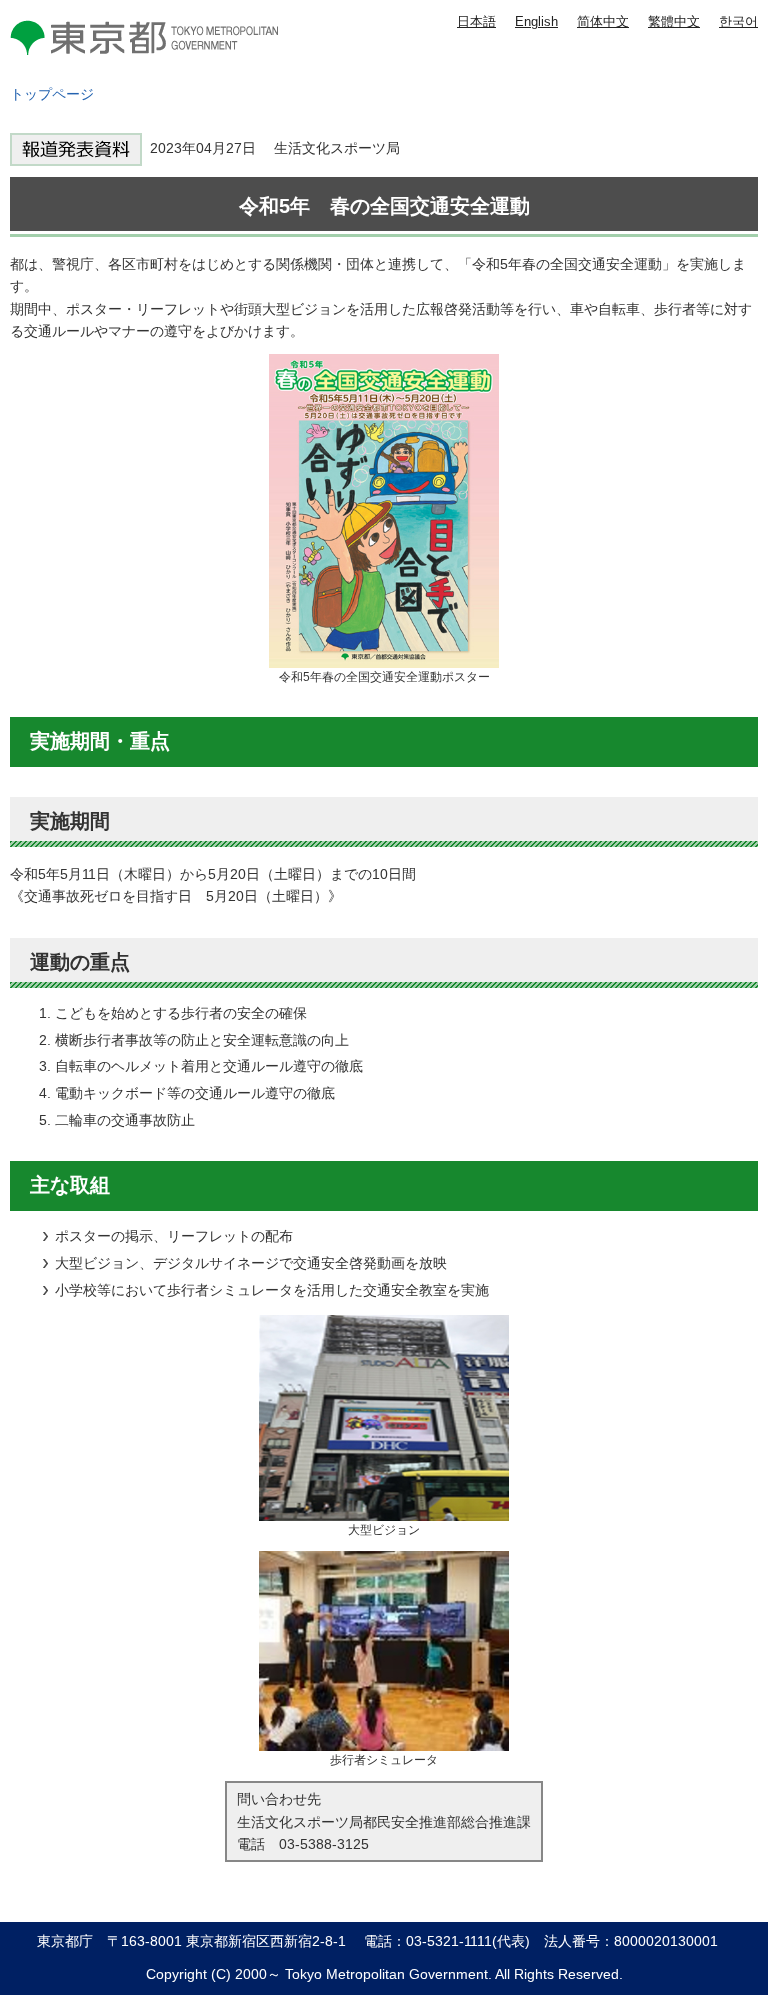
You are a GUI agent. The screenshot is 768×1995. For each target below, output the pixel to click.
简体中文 (603, 21)
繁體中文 (674, 21)
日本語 (476, 21)
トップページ (52, 94)
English (536, 21)
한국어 (738, 21)
